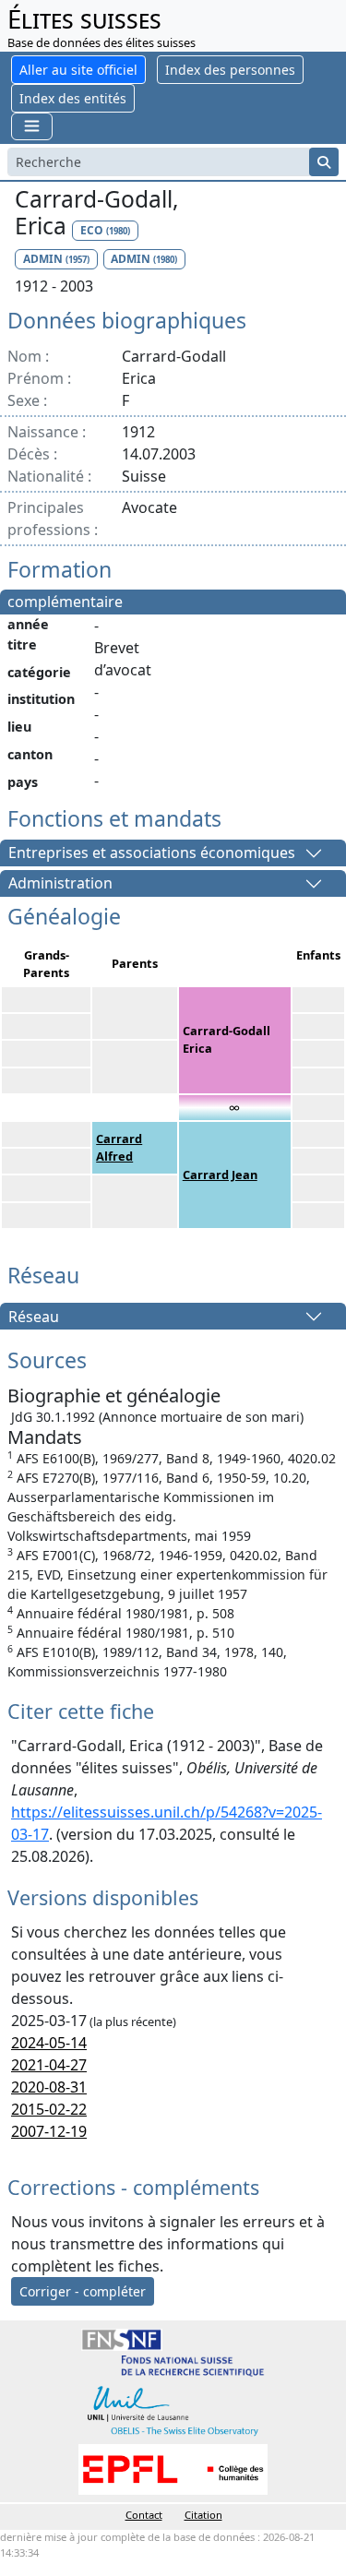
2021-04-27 (49, 2065)
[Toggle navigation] (32, 126)
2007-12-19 (49, 2131)
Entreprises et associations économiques (152, 853)
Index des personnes (230, 70)
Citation (203, 2515)
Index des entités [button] (73, 98)
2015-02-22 (49, 2109)
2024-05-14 (49, 2043)
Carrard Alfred (119, 1147)
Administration (60, 884)
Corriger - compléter (83, 2291)
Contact (144, 2515)
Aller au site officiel (78, 70)
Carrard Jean (220, 1175)
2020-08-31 (49, 2087)
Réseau (34, 1317)
